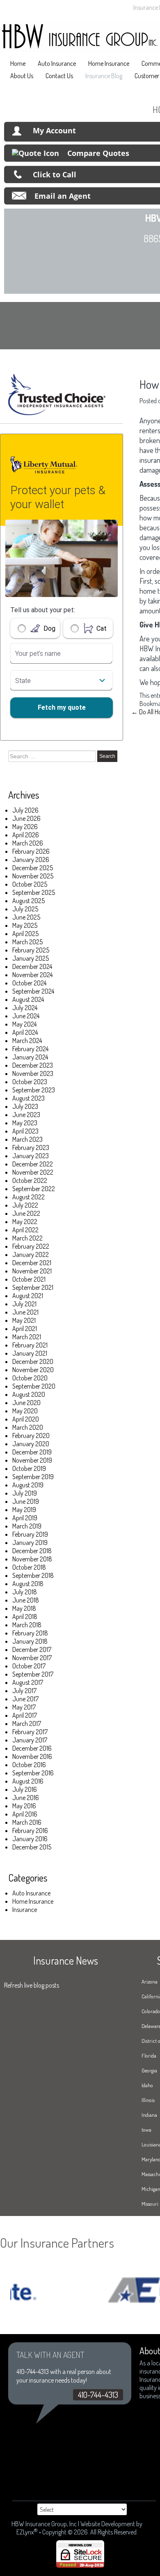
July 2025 (25, 909)
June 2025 (26, 917)
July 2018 (25, 1592)
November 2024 (32, 975)
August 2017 (28, 1682)
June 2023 (26, 1115)
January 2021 (30, 1353)
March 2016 (27, 1822)
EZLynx (25, 2532)
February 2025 (31, 950)
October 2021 (29, 1279)
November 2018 (32, 1559)
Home (18, 63)
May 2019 (24, 1510)
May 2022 (25, 1222)
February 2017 (30, 1732)
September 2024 (33, 991)
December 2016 (32, 1748)
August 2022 (29, 1197)
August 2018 (28, 1584)
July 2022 (25, 1205)
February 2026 (31, 851)
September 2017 (33, 1674)
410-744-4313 (98, 2395)
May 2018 (24, 1608)
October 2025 (30, 884)
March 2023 (27, 1139)
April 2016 (25, 1814)
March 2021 (27, 1337)
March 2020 (28, 1427)
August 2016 (28, 1781)
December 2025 (33, 868)
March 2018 (27, 1625)
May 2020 (25, 1411)
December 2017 (32, 1649)
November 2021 (32, 1271)
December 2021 (32, 1263)
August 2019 (28, 1485)
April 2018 (25, 1617)
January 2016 (30, 1839)
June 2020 (26, 1403)
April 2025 (25, 934)
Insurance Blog (104, 76)
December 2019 (32, 1452)
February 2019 (30, 1534)
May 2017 (24, 1707)
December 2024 (32, 966)
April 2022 (25, 1230)
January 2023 (31, 1156)
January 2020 (31, 1444)
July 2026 (25, 810)
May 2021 (24, 1320)
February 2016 (30, 1830)
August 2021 (28, 1296)
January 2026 (31, 859)
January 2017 (30, 1740)
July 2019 (25, 1493)
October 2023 (30, 1082)
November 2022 (33, 1172)
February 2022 (31, 1246)
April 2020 (26, 1419)
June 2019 (26, 1501)
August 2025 (29, 901)
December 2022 (33, 1164)
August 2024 (28, 999)
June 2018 (26, 1600)
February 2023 (31, 1147)
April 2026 (26, 835)
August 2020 (29, 1394)
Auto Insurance (57, 63)
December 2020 (33, 1361)
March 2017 (27, 1724)
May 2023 (25, 1123)
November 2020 (33, 1370)
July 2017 (24, 1691)
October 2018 (29, 1567)
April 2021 (25, 1329)
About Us (22, 76)
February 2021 (30, 1345)
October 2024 (29, 983)
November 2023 (33, 1073)
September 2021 (33, 1287)
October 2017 (29, 1666)
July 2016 (25, 1789)
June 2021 (25, 1312)
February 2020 (31, 1435)
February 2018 (30, 1633)
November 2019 (32, 1460)
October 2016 (29, 1765)
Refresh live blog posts (32, 1985)
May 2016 (24, 1806)
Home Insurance (109, 63)
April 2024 (25, 1032)
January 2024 (30, 1057)
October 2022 (30, 1180)
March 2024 (27, 1041)
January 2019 (30, 1542)
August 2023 (29, 1098)
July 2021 (24, 1304)
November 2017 (32, 1658)
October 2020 (30, 1378)
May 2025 (25, 925)
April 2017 (25, 1715)
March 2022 (27, 1238)
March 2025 (27, 942)
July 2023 (25, 1106)
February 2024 (30, 1049)
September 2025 (34, 892)
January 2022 (31, 1254)
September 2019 (33, 1477)
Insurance (25, 1909)
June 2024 (26, 1016)
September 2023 (34, 1090)
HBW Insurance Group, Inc (44, 2524)
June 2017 (25, 1699)
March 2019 (27, 1526)
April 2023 (25, 1131)
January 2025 (31, 958)
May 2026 (25, 827)
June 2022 (26, 1213)
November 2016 (32, 1756)
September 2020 (34, 1386)
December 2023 (33, 1065)
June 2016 (26, 1798)
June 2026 (26, 818)
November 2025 (33, 876)
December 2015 (32, 1847)
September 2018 (33, 1575)
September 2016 (33, 1773)
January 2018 (30, 1641)
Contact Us (59, 76)
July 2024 (25, 1008)
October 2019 (29, 1468)
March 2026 (28, 843)
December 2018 (32, 1551)
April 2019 (25, 1518)
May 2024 (24, 1024)
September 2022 (34, 1189)
